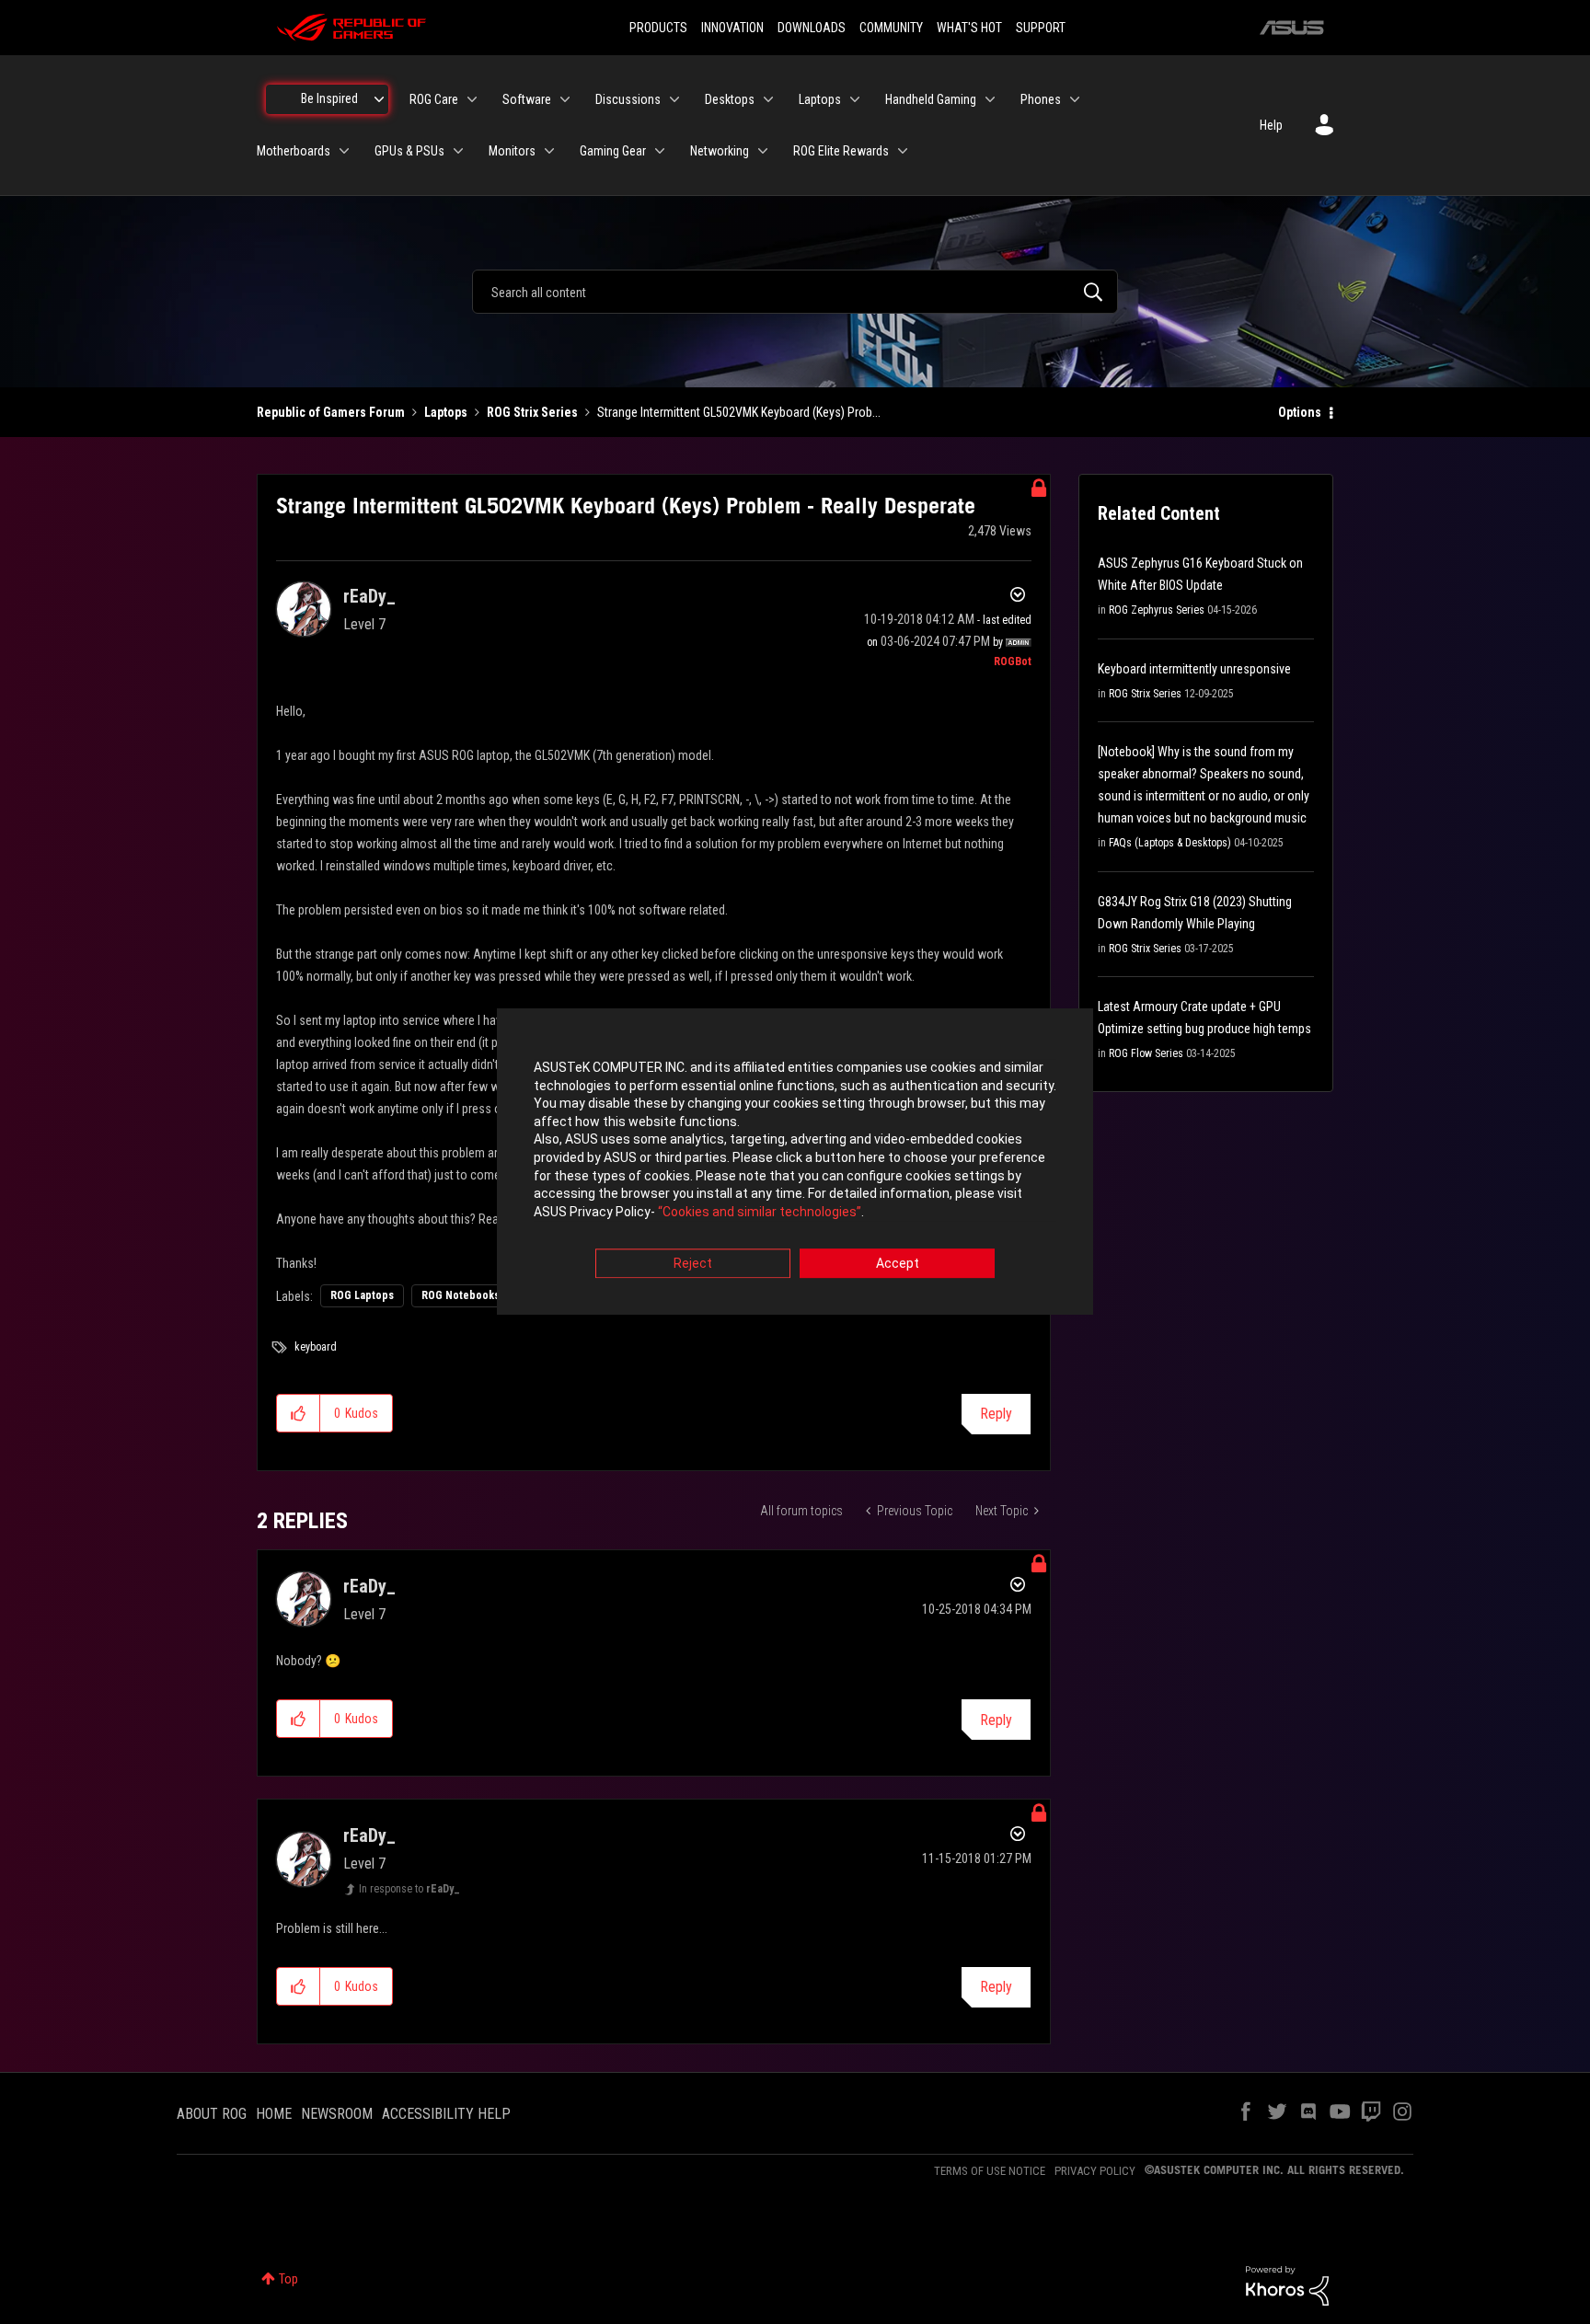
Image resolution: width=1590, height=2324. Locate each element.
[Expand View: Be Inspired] (379, 99)
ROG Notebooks (461, 1295)
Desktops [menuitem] (730, 99)
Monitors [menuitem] (512, 151)
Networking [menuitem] (720, 151)
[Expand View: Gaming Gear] (660, 151)
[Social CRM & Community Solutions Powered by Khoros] (1287, 2284)
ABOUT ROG (212, 2114)
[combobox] (795, 292)
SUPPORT (1041, 28)
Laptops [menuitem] (820, 99)
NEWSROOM (337, 2114)
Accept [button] (898, 1264)
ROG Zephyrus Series (1157, 610)
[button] (299, 1413)
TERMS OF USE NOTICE (990, 2171)
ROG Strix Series (532, 412)
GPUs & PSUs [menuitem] (409, 151)
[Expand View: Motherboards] (344, 151)
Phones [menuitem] (1041, 99)
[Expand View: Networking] (763, 151)
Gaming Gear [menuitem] (613, 151)
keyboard (316, 1347)
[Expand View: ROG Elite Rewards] (903, 151)
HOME (274, 2114)
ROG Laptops (362, 1295)
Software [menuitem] (527, 99)
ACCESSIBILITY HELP (446, 2114)
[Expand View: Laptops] (855, 99)
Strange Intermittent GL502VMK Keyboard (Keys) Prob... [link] (739, 412)
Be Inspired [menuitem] (329, 98)
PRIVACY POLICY (1095, 2171)
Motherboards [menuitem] (294, 151)
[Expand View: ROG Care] (472, 99)
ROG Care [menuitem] (434, 99)
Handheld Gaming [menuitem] (931, 99)
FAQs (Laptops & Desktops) (1170, 843)
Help (1271, 125)
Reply (996, 1414)
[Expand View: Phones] (1075, 99)
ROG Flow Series (1146, 1053)
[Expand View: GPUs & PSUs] (458, 151)
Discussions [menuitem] (628, 99)
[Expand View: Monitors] (549, 151)
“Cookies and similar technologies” (760, 1212)
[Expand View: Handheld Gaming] (990, 99)
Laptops (446, 412)
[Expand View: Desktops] (768, 99)
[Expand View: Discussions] (674, 99)
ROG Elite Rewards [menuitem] (841, 151)
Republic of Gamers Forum (331, 412)
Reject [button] (693, 1264)
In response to (409, 1889)
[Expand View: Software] (565, 99)
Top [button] (288, 2279)
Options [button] (1300, 412)
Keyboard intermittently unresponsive (1194, 669)
